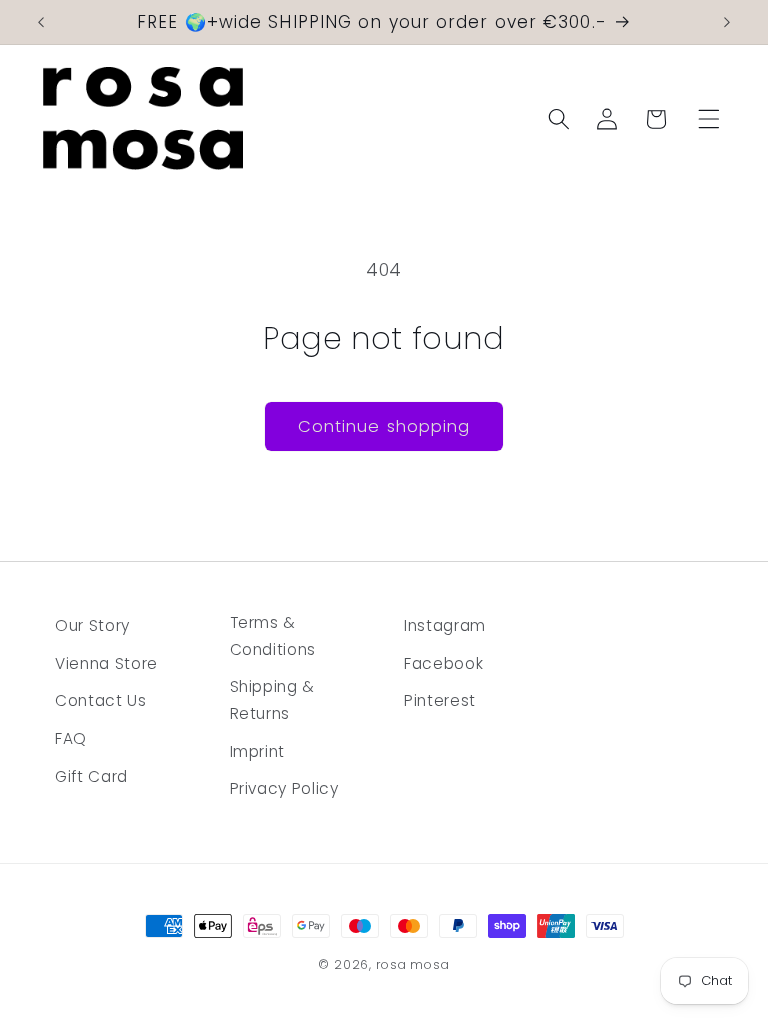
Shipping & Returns (273, 700)
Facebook (443, 663)
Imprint (258, 751)
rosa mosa (413, 964)
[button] (708, 119)
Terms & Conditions (273, 636)
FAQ (71, 738)
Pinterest (440, 700)
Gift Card (91, 776)
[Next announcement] (727, 22)
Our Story (92, 625)
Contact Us (101, 700)
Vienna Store (106, 663)
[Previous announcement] (41, 22)
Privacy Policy (284, 788)
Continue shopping (384, 426)
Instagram (445, 625)
